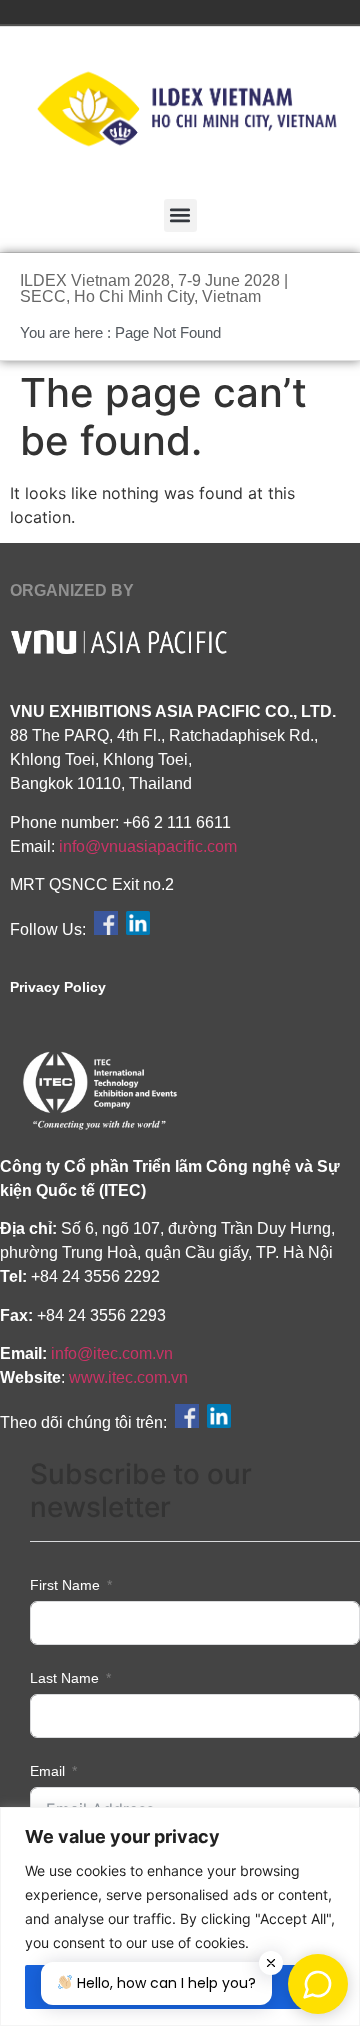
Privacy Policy (58, 987)
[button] (180, 215)
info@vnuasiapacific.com (148, 846)
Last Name (64, 1678)
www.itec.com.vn (128, 1377)
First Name (65, 1585)
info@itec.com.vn (112, 1353)
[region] (180, 1916)
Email (47, 1771)
